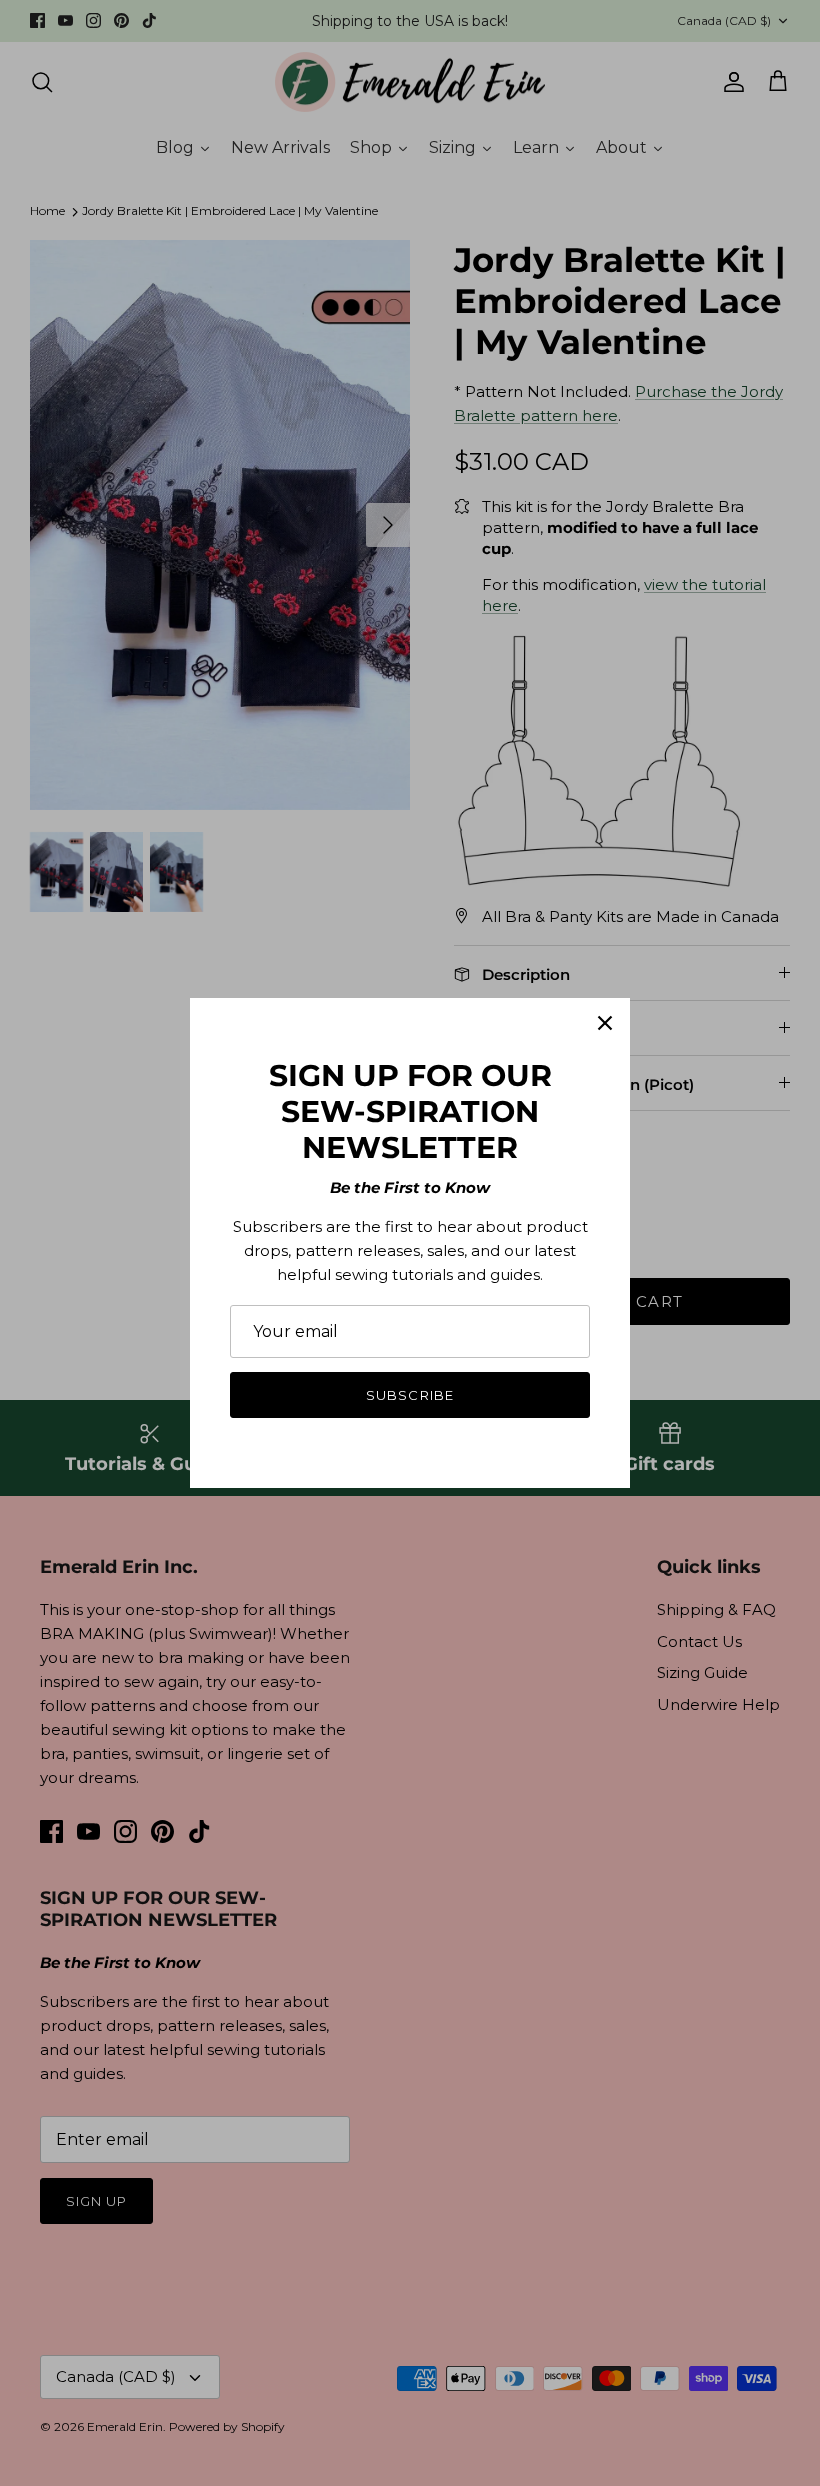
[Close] (605, 1023)
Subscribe (409, 1395)
